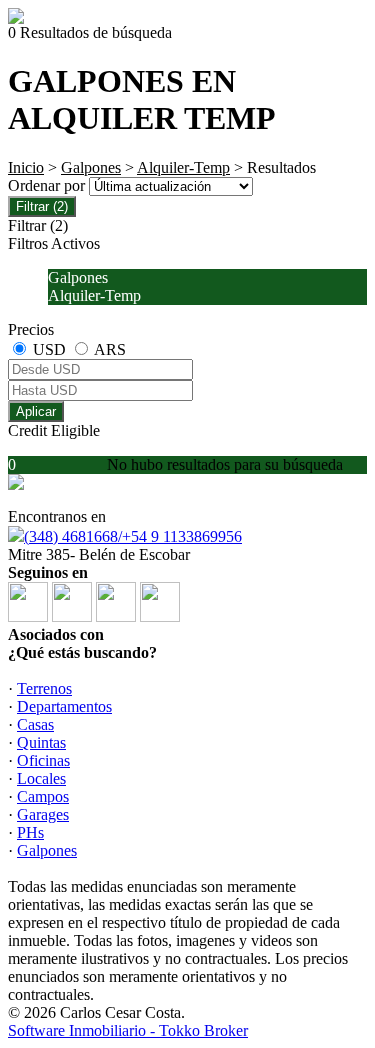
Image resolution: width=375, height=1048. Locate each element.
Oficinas (43, 760)
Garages (43, 814)
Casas (35, 724)
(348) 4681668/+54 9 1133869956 (133, 536)
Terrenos (44, 688)
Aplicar (36, 411)
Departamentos (64, 706)
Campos (43, 796)
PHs (30, 832)
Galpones (91, 167)
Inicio (26, 167)
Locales (41, 778)
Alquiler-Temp (183, 167)
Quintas (41, 742)
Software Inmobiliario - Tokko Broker (128, 1030)
